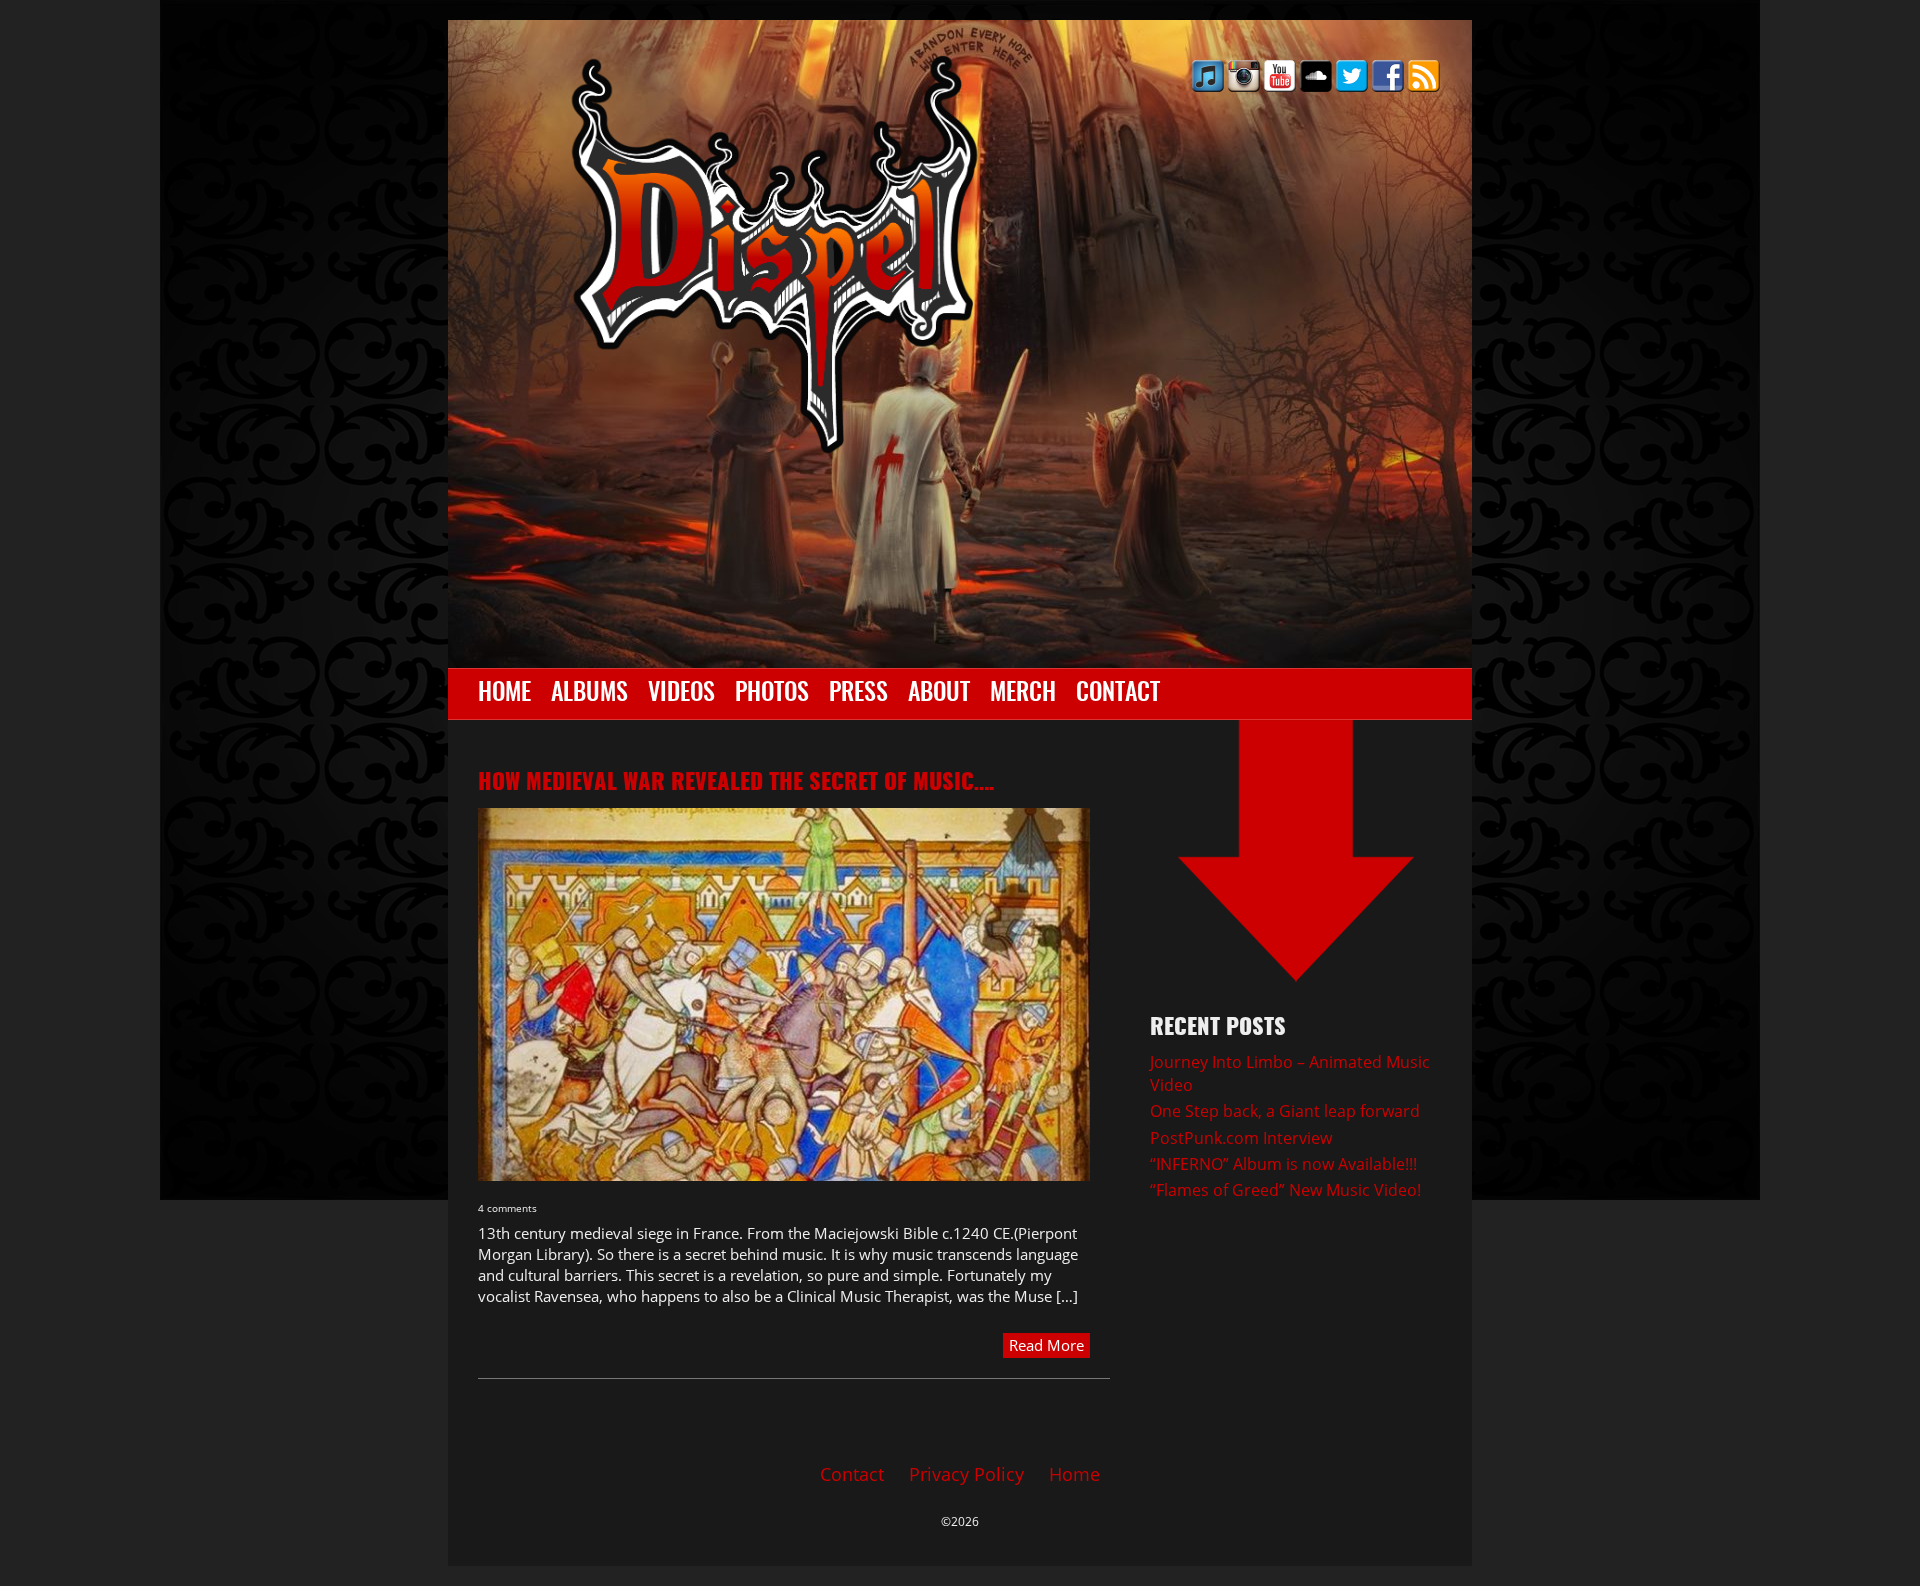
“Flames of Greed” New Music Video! (1285, 1190)
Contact (1118, 694)
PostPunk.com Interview (1241, 1138)
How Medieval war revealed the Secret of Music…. (736, 783)
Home (504, 694)
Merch (1023, 694)
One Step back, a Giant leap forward (1285, 1111)
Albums (589, 694)
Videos (681, 694)
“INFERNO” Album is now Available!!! (1283, 1164)
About (939, 694)
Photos (772, 694)
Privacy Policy (966, 1474)
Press (858, 694)
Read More (1046, 1345)
